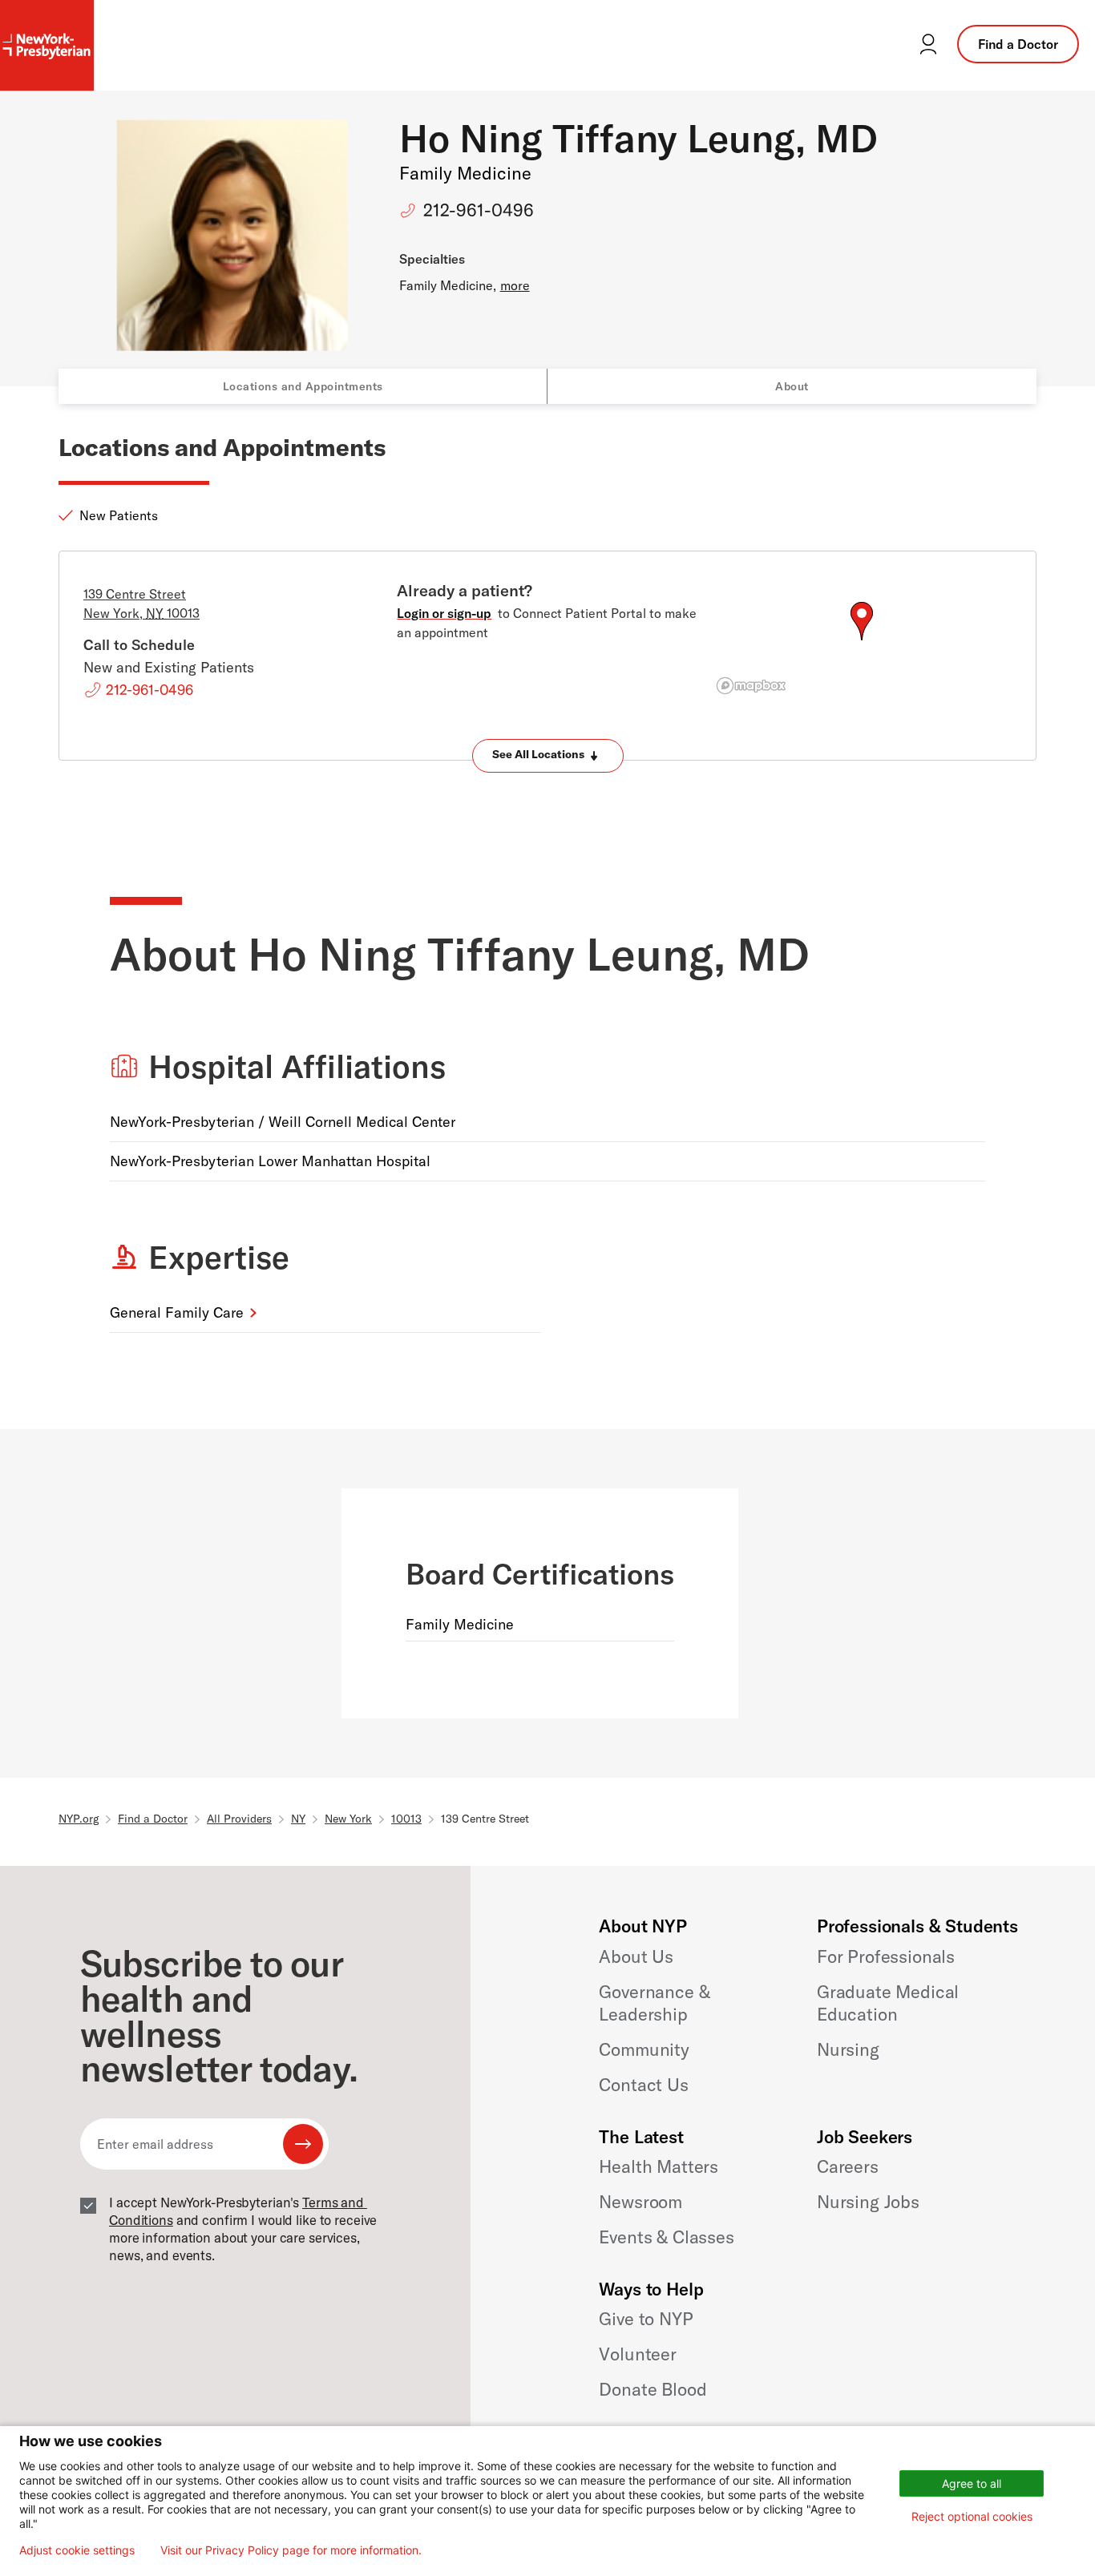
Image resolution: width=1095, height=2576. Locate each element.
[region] (861, 640)
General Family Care (177, 1312)
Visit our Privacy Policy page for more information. (291, 2550)
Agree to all (972, 2483)
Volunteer (638, 2354)
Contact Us (643, 2085)
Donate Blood (653, 2389)
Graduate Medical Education (888, 2003)
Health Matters (659, 2166)
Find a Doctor (1018, 44)
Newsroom (640, 2202)
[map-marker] (862, 621)
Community (644, 2049)
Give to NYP (646, 2319)
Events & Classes (666, 2237)
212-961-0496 (479, 210)
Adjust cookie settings (77, 2550)
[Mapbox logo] (751, 686)
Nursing (848, 2049)
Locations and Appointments (303, 386)
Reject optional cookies (972, 2516)
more (515, 285)
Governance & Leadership (654, 2003)
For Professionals (886, 1956)
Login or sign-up (444, 613)
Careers (848, 2166)
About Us (636, 1956)
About (792, 386)
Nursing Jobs (868, 2202)
